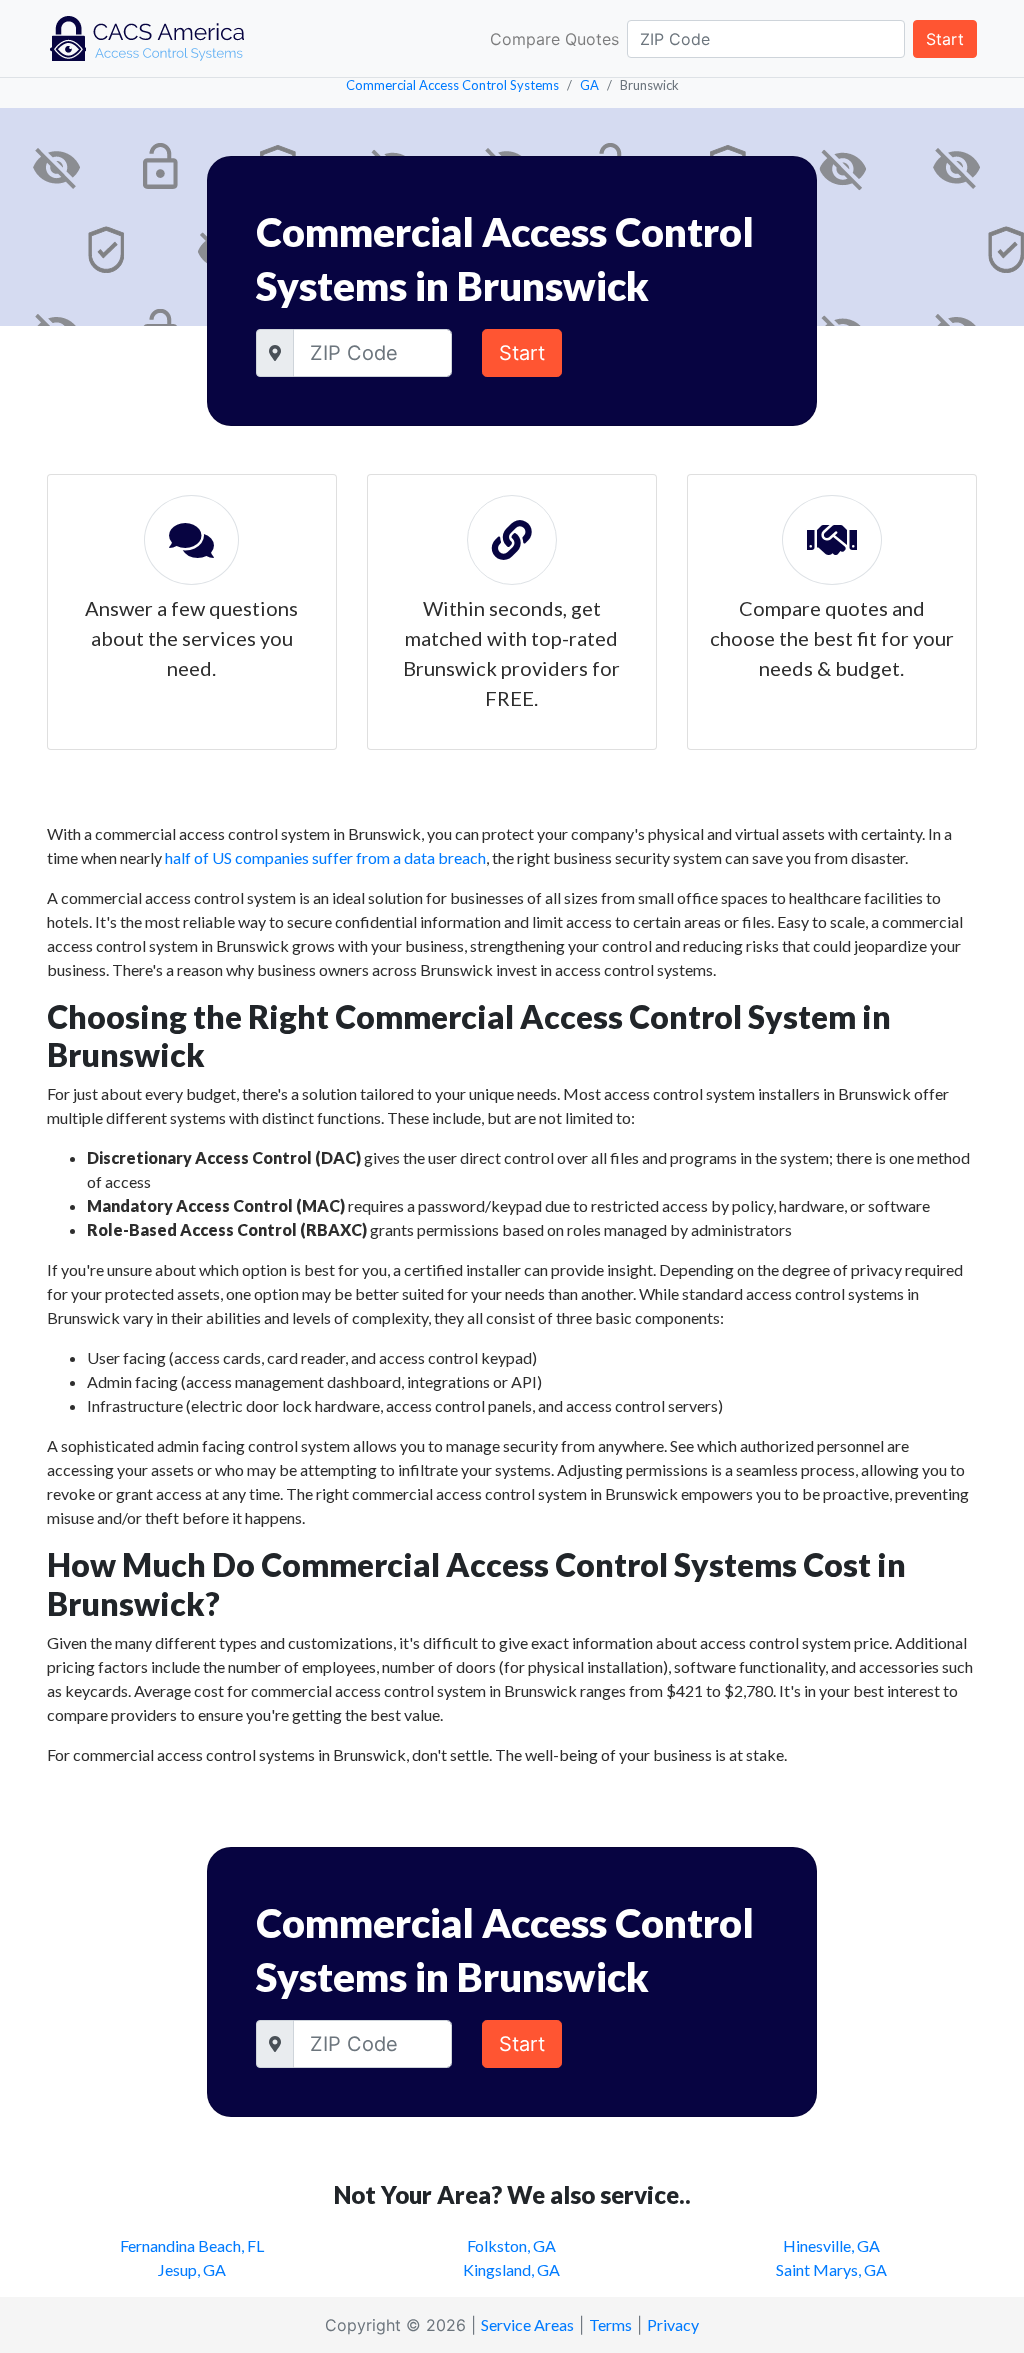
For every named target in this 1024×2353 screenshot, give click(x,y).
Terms (610, 2324)
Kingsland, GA (511, 2269)
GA (589, 85)
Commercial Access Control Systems (452, 85)
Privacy (673, 2324)
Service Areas (527, 2324)
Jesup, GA (192, 2269)
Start (945, 39)
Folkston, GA (511, 2245)
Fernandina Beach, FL (192, 2245)
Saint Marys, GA (831, 2269)
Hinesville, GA (831, 2245)
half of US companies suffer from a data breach (325, 857)
